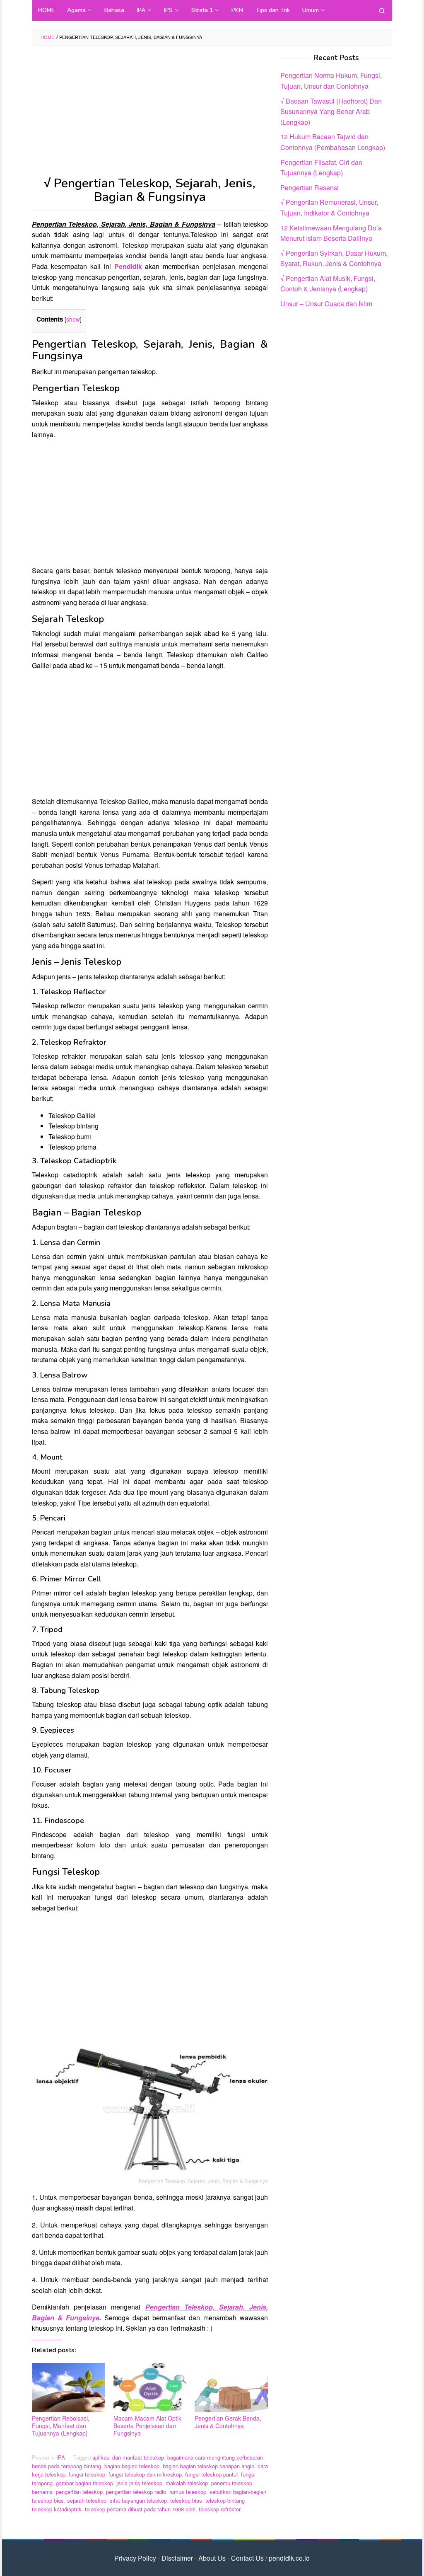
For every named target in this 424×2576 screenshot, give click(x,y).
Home (47, 37)
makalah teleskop (187, 2483)
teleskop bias (186, 2500)
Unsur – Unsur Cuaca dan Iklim (326, 304)
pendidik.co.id (289, 2558)
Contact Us (247, 2558)
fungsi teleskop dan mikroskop (145, 2474)
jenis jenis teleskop (139, 2483)
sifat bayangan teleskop (138, 2500)
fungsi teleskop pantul (211, 2474)
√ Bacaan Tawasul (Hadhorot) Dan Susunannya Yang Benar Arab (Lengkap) (331, 111)
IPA (61, 2457)
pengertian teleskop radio (136, 2492)
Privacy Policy (135, 2558)
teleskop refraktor (220, 2509)
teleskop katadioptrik (57, 2509)
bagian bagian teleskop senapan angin (208, 2466)
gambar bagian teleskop (84, 2483)
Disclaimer (177, 2558)
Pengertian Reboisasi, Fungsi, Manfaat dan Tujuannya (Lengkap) (61, 2426)
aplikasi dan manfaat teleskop (128, 2457)
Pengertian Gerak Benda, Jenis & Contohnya (228, 2422)
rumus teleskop (188, 2492)
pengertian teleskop (79, 2492)
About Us (212, 2558)
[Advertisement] (150, 115)
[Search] (382, 10)
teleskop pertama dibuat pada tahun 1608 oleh (140, 2509)
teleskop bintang (225, 2500)
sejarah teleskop (87, 2500)
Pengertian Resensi (310, 188)
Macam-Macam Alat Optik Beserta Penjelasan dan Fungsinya (147, 2426)
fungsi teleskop (87, 2474)
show (73, 319)
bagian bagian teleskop (132, 2466)
